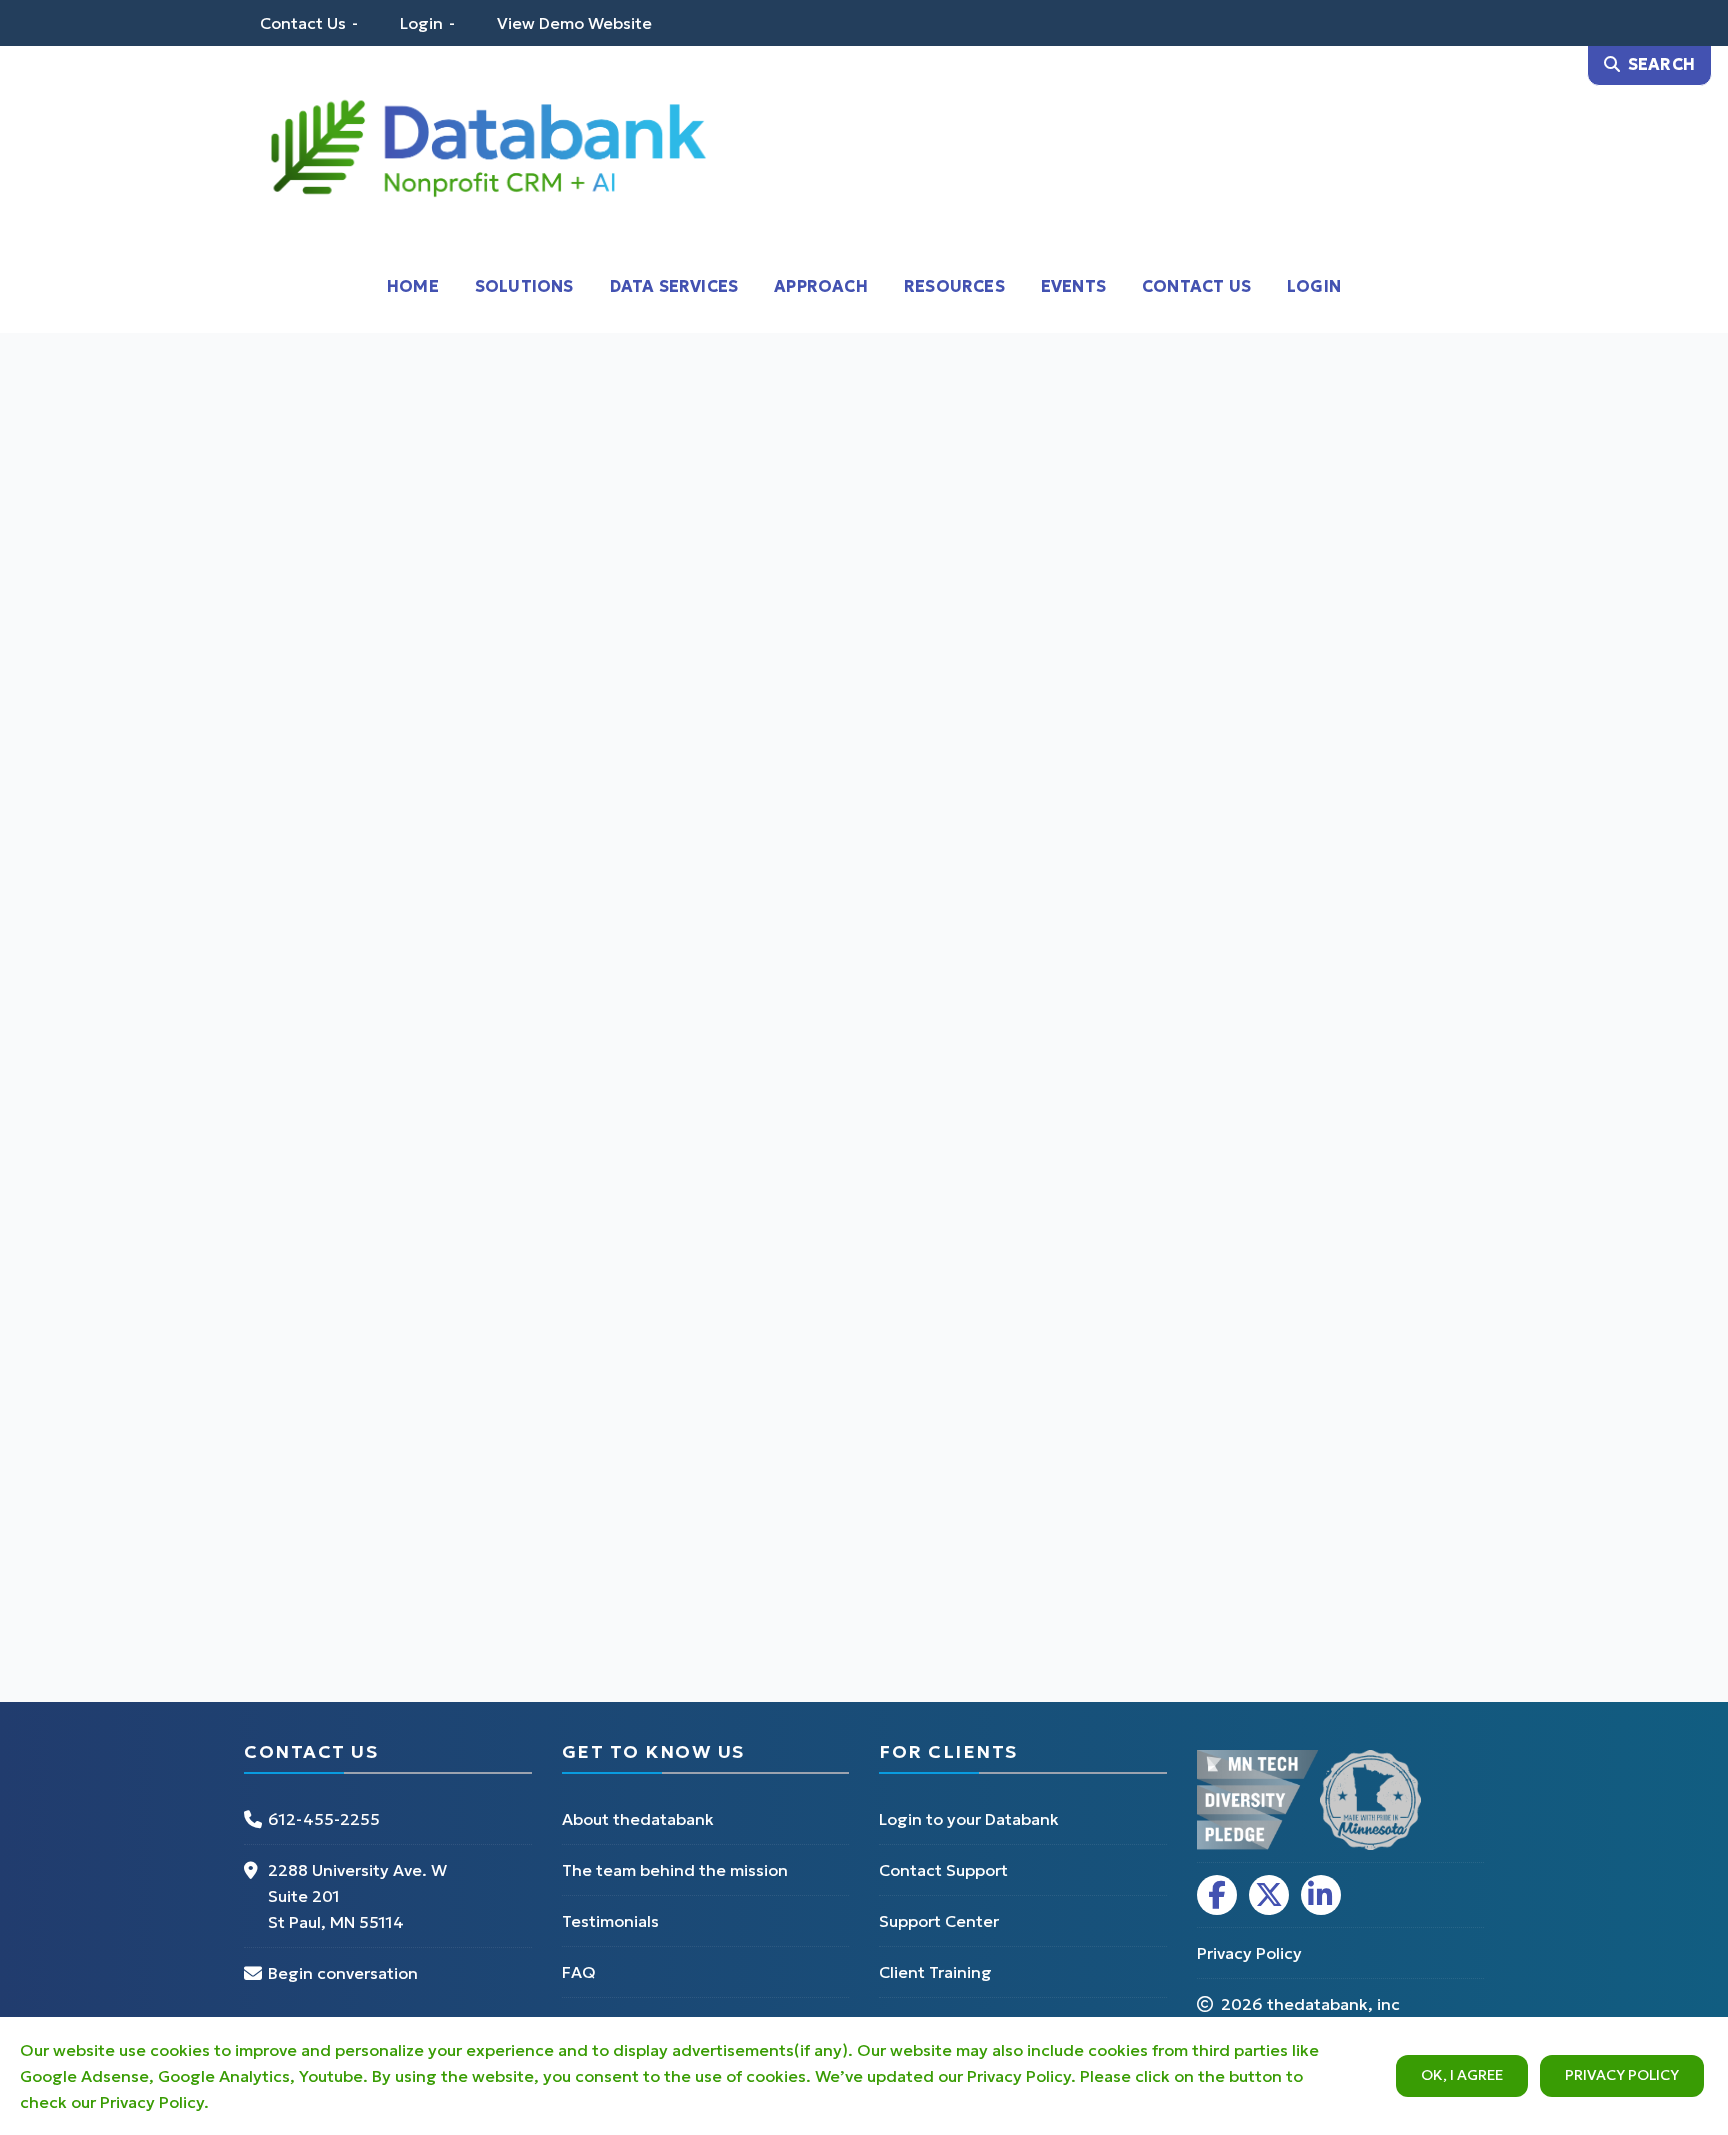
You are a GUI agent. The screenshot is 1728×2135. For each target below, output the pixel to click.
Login (421, 23)
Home (413, 286)
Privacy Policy (1622, 2075)
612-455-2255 (324, 1819)
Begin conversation (343, 1973)
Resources (954, 286)
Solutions (524, 286)
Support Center (939, 1921)
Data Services (674, 286)
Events (1073, 286)
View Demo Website (574, 23)
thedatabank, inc (1333, 2004)
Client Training (935, 1972)
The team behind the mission (675, 1870)
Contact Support (943, 1870)
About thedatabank (638, 1819)
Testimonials (610, 1921)
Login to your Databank (969, 1819)
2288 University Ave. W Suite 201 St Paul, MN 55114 (357, 1896)
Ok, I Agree (1462, 2075)
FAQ (579, 1972)
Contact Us (303, 23)
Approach (821, 286)
